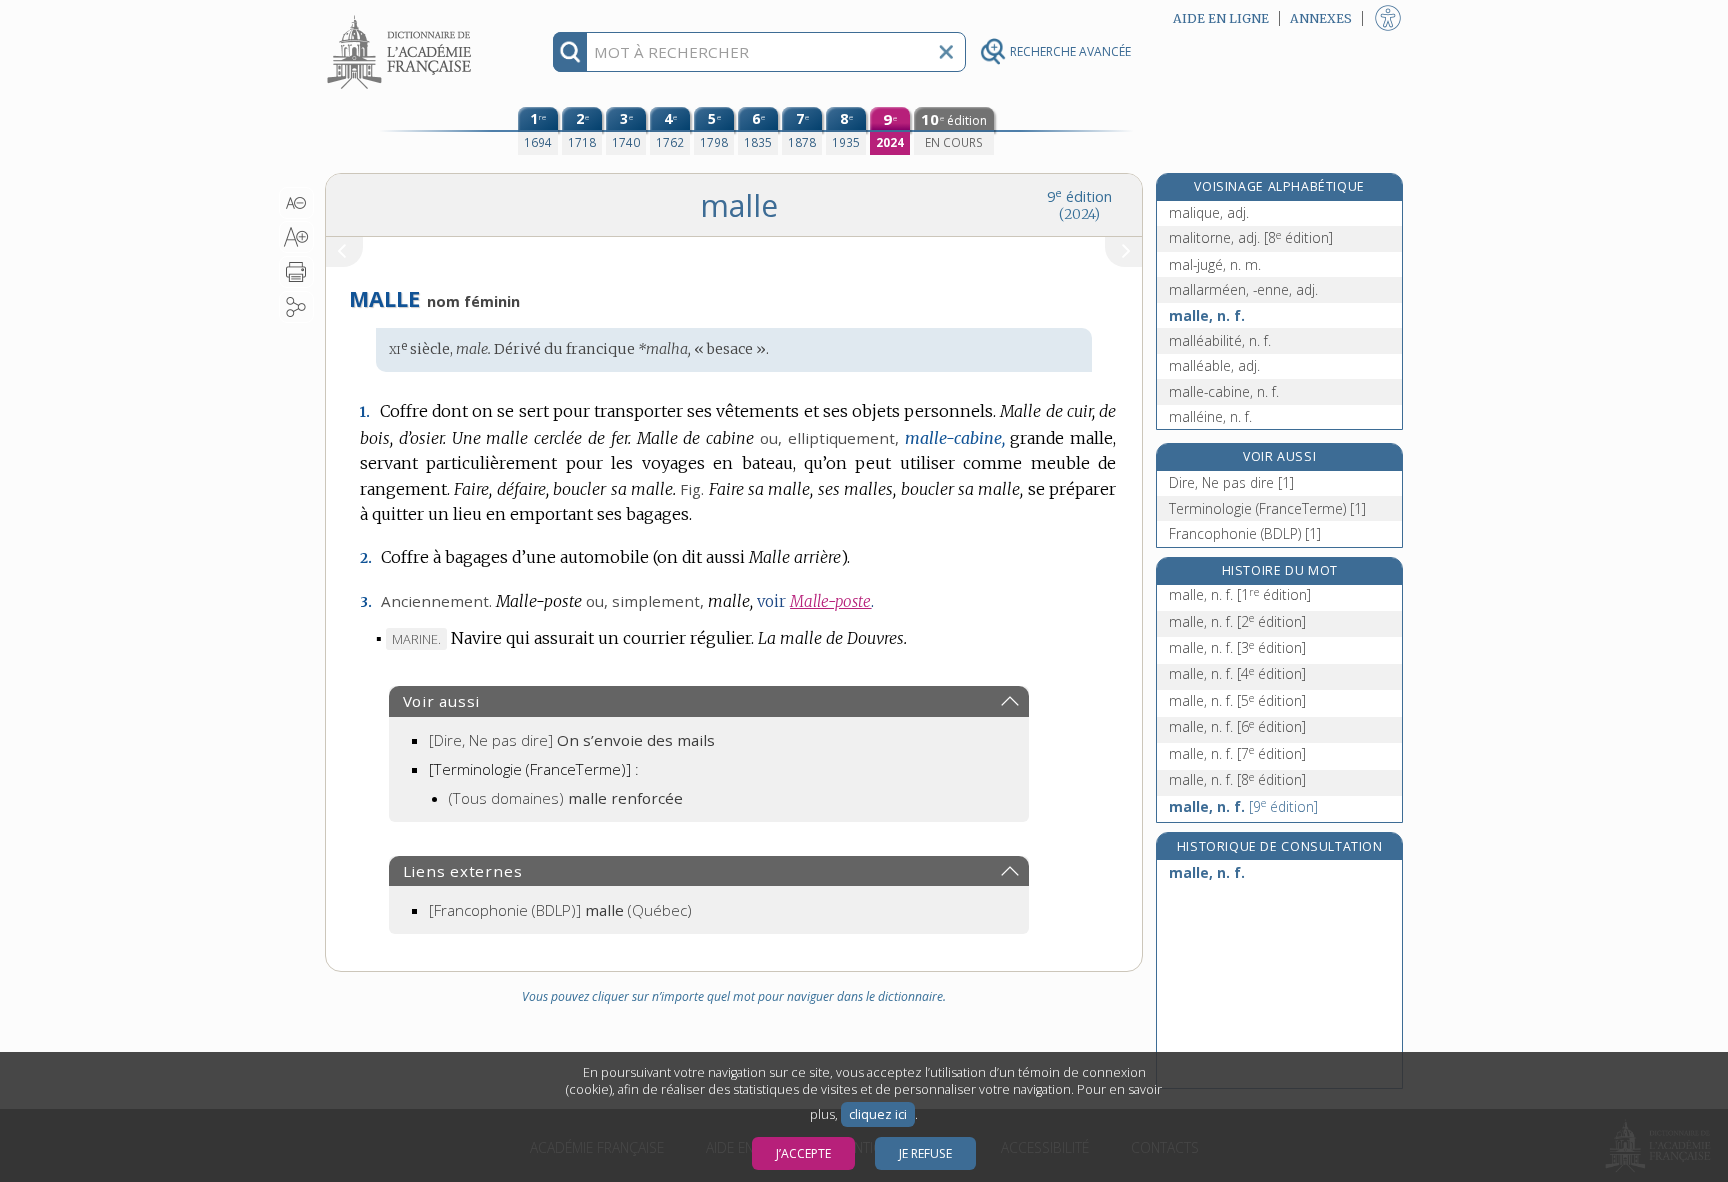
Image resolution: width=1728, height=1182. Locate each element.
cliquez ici (878, 1114)
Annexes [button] (1321, 18)
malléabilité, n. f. (1220, 340)
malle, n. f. (1207, 315)
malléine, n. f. (1210, 416)
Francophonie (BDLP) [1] (1245, 533)
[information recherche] (570, 52)
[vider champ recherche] (946, 52)
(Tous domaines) (566, 798)
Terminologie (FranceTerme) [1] (1267, 508)
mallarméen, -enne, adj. (1243, 289)
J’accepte (803, 1153)
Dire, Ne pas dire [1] (1231, 482)
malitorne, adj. (1251, 237)
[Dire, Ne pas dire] (572, 740)
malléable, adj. (1214, 365)
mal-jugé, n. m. (1215, 264)
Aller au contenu (402, 17)
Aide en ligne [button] (1221, 18)
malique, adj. (1209, 212)
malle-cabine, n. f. (1224, 391)
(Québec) (560, 910)
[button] (296, 203)
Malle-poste (830, 601)
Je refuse (925, 1153)
